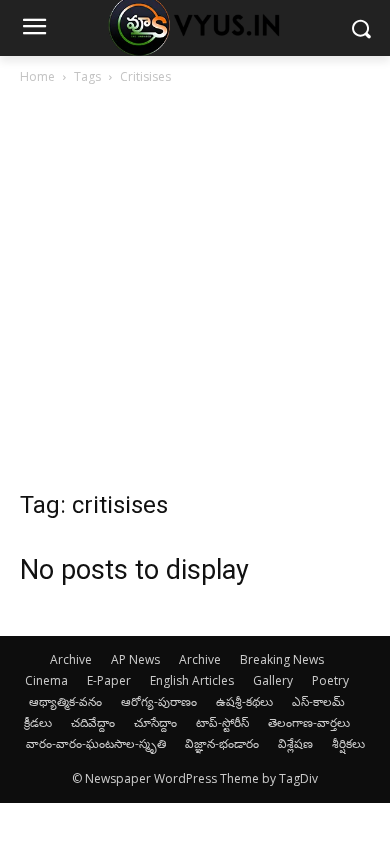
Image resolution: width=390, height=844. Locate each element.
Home (37, 76)
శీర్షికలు (348, 743)
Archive (71, 659)
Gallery (273, 680)
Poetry (330, 680)
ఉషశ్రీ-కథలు (244, 701)
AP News (135, 659)
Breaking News (282, 659)
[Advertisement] (195, 293)
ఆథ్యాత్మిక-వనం (65, 701)
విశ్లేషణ (295, 743)
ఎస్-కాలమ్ (318, 701)
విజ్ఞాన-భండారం (222, 743)
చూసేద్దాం (155, 722)
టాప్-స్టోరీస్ (222, 722)
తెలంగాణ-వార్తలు (309, 722)
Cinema (46, 680)
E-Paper (109, 680)
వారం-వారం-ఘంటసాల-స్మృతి (96, 743)
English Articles (192, 680)
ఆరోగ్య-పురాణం (159, 701)
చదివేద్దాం (93, 722)
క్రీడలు (38, 722)
